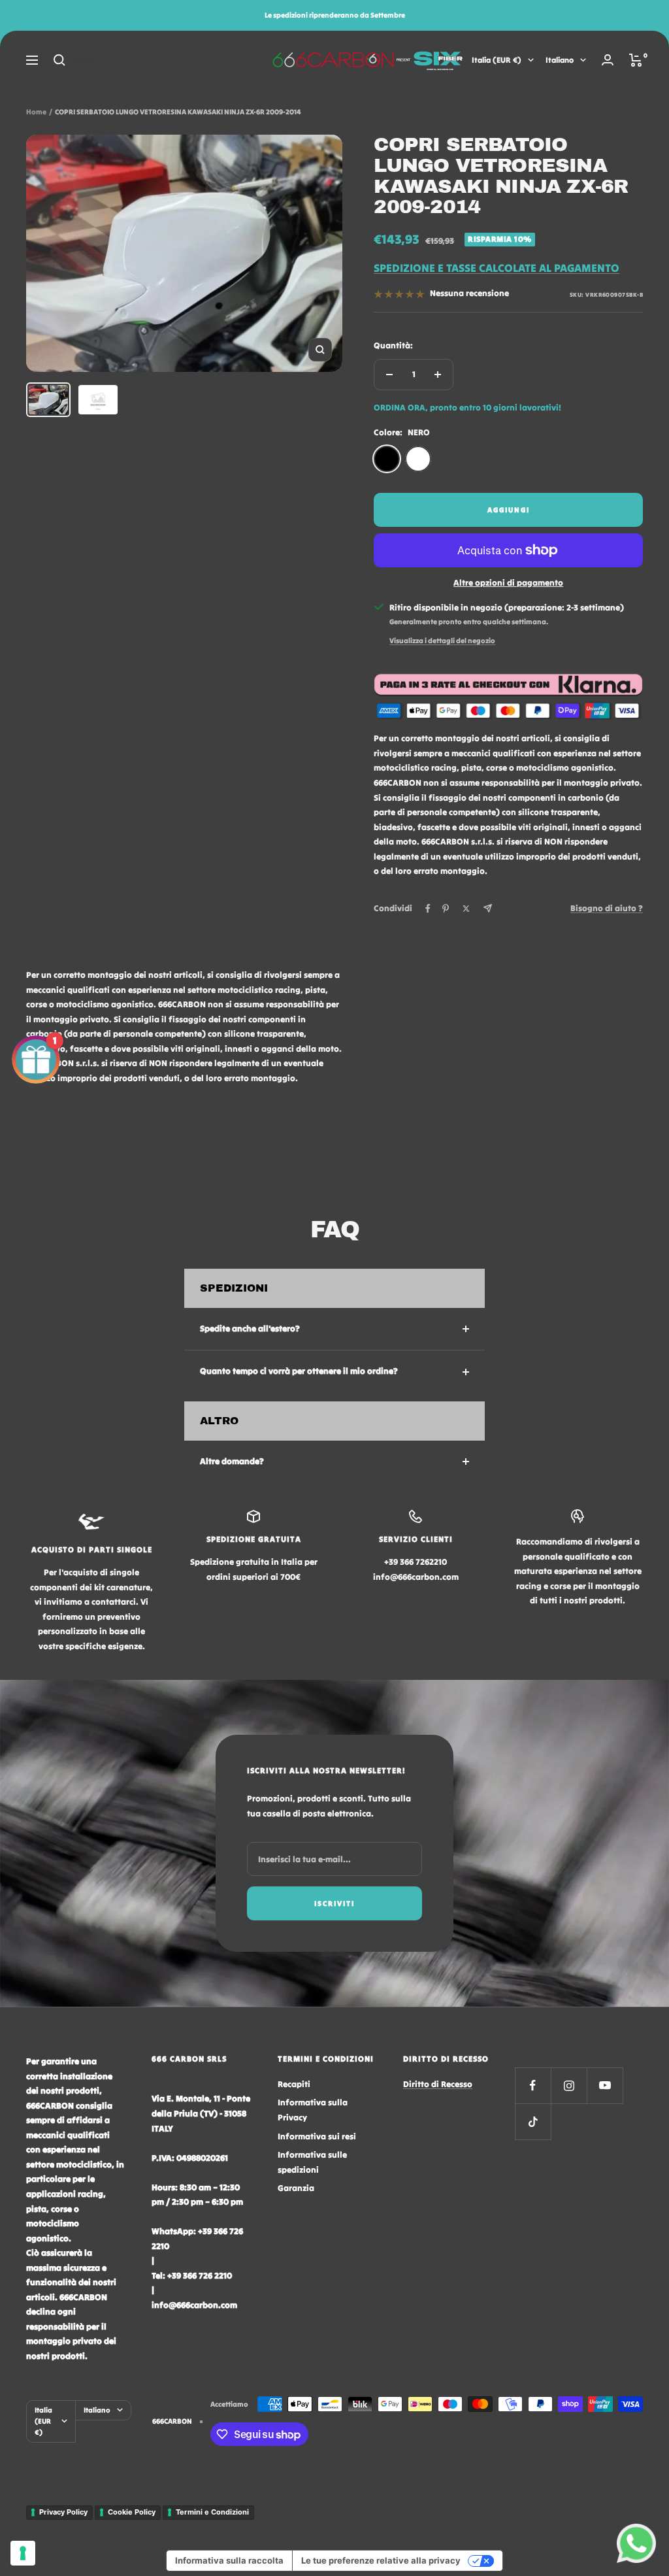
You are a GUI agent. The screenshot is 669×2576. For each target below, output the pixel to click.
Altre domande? (232, 1461)
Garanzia (296, 2188)
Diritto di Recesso (438, 2084)
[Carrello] (636, 60)
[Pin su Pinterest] (446, 909)
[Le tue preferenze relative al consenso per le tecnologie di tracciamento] (23, 2553)
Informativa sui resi (317, 2136)
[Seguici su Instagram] (569, 2085)
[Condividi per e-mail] (488, 908)
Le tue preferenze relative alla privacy (381, 2560)
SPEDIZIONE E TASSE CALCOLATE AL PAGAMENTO (497, 268)
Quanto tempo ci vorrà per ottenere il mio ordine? (299, 1371)
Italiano (560, 60)
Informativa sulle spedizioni (312, 2162)
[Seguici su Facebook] (533, 2085)
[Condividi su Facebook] (428, 909)
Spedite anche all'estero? (250, 1329)
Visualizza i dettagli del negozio (442, 641)
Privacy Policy (63, 2512)
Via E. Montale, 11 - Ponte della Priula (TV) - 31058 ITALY (201, 2113)
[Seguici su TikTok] (533, 2121)
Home (36, 112)
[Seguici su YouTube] (605, 2085)
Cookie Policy (132, 2512)
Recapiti (294, 2084)
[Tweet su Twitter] (466, 909)
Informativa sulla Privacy (313, 2110)
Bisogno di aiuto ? (607, 908)
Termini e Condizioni (212, 2512)
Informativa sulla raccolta (229, 2560)
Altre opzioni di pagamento (508, 583)
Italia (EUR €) (497, 60)
